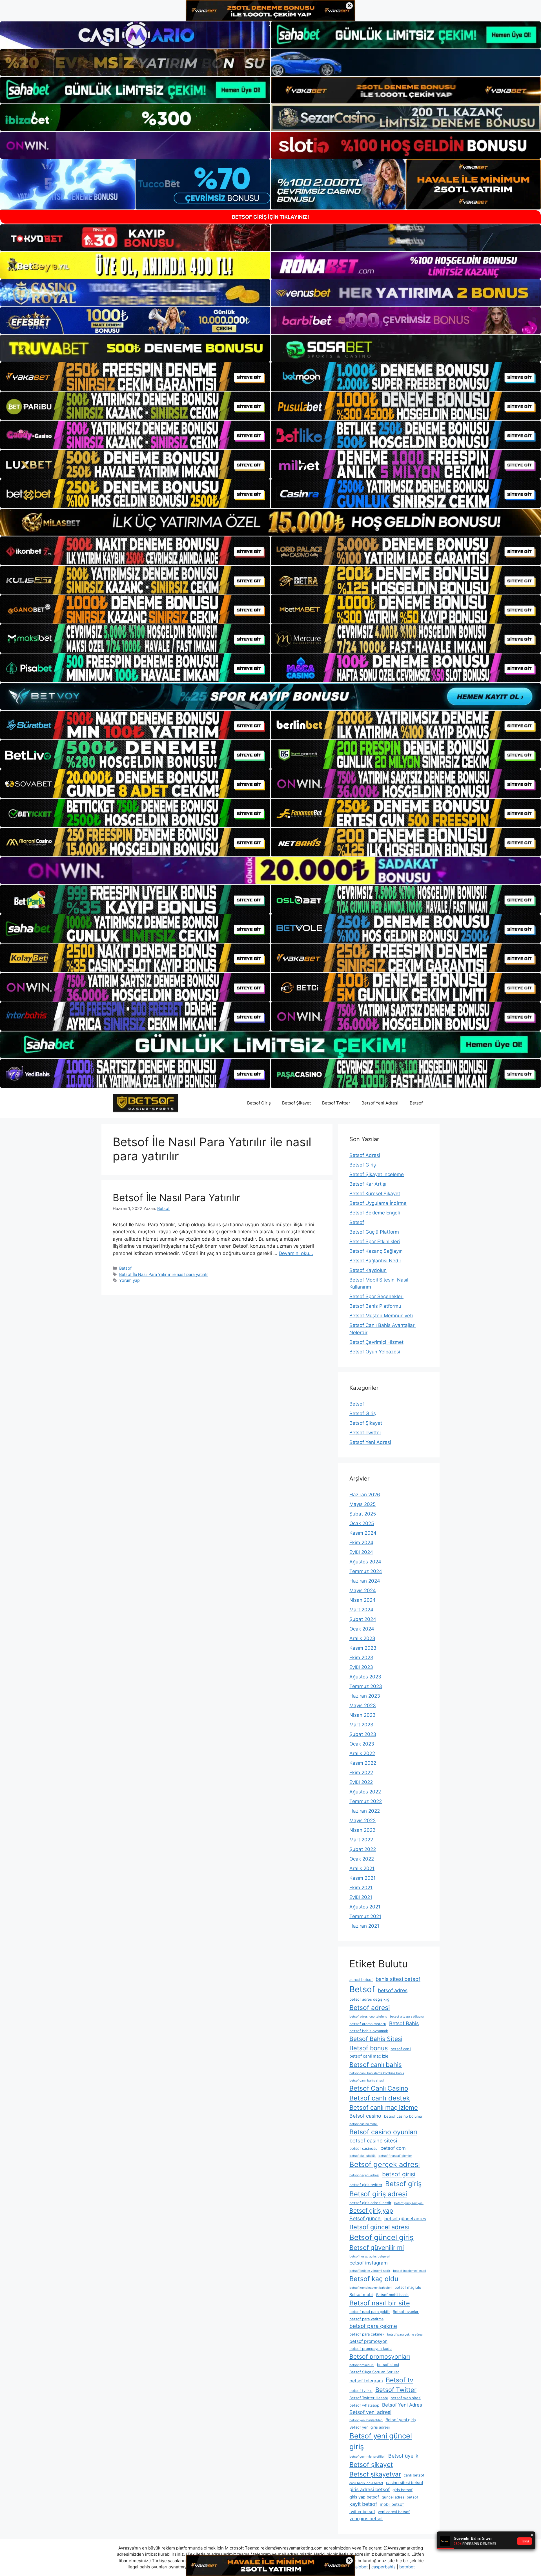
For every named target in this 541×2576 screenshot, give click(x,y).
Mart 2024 (361, 1610)
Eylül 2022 (361, 1782)
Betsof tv (400, 2380)
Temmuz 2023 (366, 1686)
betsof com (393, 2148)
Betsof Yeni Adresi (380, 1103)
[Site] (135, 377)
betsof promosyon (368, 2341)
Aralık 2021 (362, 1868)
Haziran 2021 (364, 1926)
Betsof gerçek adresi (385, 2164)
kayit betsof (363, 2504)
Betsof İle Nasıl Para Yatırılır (176, 1198)
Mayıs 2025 (362, 1504)
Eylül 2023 (361, 1667)
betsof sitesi (388, 2365)
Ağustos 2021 (365, 1907)
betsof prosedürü (362, 2365)
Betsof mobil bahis (392, 2295)
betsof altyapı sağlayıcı (407, 2017)
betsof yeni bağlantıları (366, 2420)
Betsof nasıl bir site (380, 2303)
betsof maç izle (408, 2287)
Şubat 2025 (363, 1514)
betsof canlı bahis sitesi (367, 2081)
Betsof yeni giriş (401, 2420)
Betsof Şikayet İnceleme (377, 1174)
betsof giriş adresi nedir (370, 2203)
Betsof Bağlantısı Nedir (375, 1261)
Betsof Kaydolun (368, 1270)
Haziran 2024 (365, 1581)
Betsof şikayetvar (375, 2474)
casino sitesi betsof (405, 2483)
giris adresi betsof (370, 2489)
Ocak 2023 (362, 1744)
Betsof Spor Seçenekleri (376, 1296)
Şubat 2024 (363, 1619)
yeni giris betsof (366, 2519)
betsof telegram (366, 2381)
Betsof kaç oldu (374, 2279)
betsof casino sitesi (373, 2140)
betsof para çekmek (367, 2334)
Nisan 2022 (362, 1830)
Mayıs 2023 (363, 1705)
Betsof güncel (365, 2218)
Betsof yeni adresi (370, 2412)
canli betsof (414, 2475)
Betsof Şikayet (296, 1103)
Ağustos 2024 (365, 1562)
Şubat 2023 (363, 1734)
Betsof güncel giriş (382, 2237)
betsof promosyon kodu (371, 2349)
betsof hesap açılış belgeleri (370, 2256)
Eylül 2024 (361, 1552)
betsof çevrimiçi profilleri (367, 2457)
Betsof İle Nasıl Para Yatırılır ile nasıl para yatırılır (164, 1274)
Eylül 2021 (361, 1897)
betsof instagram (369, 2263)
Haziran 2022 (365, 1811)
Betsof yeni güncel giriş (381, 2441)
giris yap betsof (364, 2497)
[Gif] (270, 522)
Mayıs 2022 (362, 1821)
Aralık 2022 (362, 1753)
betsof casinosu (363, 2148)
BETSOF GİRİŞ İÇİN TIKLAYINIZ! (270, 217)
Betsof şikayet (371, 2465)
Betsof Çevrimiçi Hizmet (376, 1342)
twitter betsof (362, 2512)
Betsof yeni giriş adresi (370, 2427)
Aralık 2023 (362, 1638)
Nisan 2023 (362, 1715)
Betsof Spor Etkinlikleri (375, 1241)
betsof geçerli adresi (364, 2175)
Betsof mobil (361, 2295)
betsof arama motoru (368, 2024)
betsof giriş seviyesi (409, 2203)
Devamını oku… (296, 1253)
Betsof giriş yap (371, 2211)
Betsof (416, 1103)
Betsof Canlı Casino (379, 2088)
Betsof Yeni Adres (402, 2405)
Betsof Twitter (336, 1103)
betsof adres (393, 1990)
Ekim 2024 (361, 1543)
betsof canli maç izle (369, 2056)
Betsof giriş (403, 2184)
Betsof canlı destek (380, 2098)
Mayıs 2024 (363, 1590)
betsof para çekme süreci (405, 2335)
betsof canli (401, 2049)
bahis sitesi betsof (398, 1979)
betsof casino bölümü (403, 2116)
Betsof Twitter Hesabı (369, 2398)
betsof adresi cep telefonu (368, 2017)
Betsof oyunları (406, 2312)
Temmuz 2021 (365, 1916)
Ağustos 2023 (365, 1677)
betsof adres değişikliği (370, 1999)
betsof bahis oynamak (369, 2031)
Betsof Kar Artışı (368, 1184)
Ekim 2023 (361, 1658)
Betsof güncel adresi (379, 2227)
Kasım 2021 (362, 1878)
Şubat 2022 (363, 1849)
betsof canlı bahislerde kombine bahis (377, 2073)
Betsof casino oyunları (383, 2132)
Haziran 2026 (365, 1495)
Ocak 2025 (362, 1523)
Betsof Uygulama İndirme (378, 1203)
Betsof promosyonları (380, 2357)
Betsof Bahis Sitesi (376, 2039)
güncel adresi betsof (400, 2497)
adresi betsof (361, 1980)
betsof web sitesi (406, 2398)
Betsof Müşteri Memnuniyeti (381, 1316)
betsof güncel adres (405, 2219)
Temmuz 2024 (366, 1571)
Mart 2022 (361, 1840)
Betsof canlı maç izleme (384, 2107)
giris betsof (403, 2490)
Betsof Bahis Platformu (375, 1306)
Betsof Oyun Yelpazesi (375, 1352)
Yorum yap (129, 1280)
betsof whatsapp (364, 2405)
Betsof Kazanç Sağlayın (376, 1251)
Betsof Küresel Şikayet (375, 1194)
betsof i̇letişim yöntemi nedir (370, 2271)
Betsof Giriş (259, 1103)
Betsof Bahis (404, 2023)
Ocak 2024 (362, 1629)
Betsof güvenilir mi (377, 2247)
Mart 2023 (361, 1725)
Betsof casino (365, 2116)
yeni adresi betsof (394, 2512)
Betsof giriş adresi (378, 2194)
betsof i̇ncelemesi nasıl (410, 2271)
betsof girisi (399, 2174)
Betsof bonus (369, 2048)
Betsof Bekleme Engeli (375, 1213)
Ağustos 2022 (365, 1792)
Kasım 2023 (363, 1648)
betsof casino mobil (363, 2124)
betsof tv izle (361, 2391)
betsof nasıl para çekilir (370, 2312)
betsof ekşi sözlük (362, 2156)
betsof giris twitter (366, 2185)
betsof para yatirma (366, 2319)
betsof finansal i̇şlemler (395, 2156)
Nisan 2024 (362, 1600)
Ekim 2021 (361, 1888)
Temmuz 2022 (366, 1801)
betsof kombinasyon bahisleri (371, 2288)
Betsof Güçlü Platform (374, 1232)
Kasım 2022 (363, 1763)
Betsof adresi (370, 2008)
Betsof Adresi (365, 1155)
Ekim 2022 (361, 1773)
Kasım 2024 (363, 1533)
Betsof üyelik (403, 2456)
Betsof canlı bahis (376, 2064)
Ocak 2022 (362, 1859)
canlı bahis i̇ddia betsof (366, 2483)
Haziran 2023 (365, 1696)
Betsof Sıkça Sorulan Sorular (374, 2372)
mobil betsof (392, 2504)
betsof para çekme (373, 2326)
